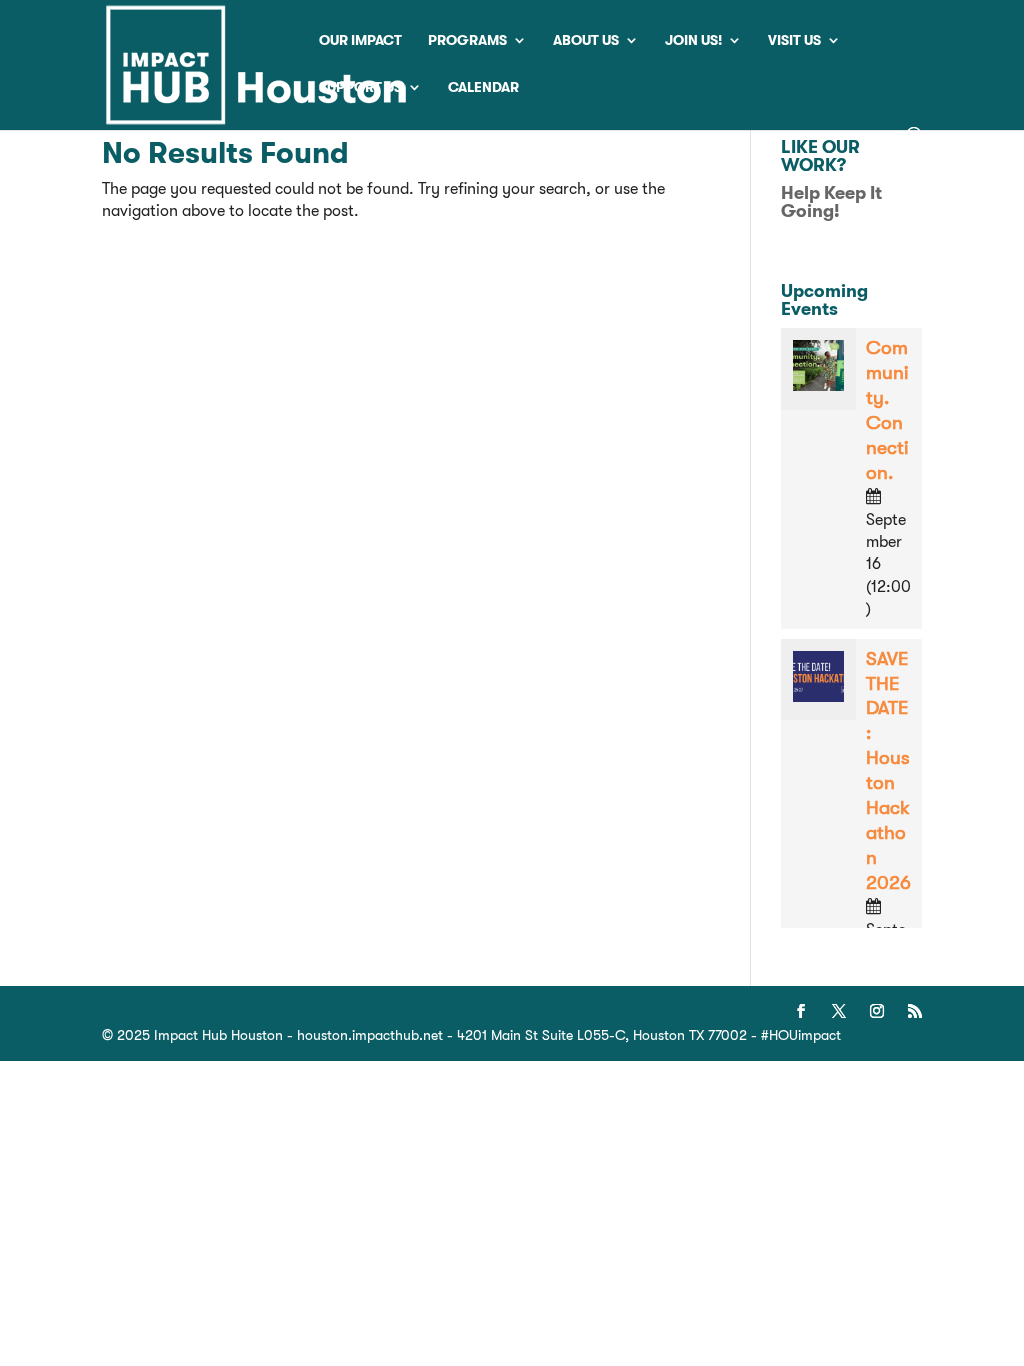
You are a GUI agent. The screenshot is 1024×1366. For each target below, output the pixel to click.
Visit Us (794, 40)
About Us (586, 40)
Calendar (483, 87)
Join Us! (693, 40)
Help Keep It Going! (831, 202)
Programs (467, 40)
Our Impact (360, 40)
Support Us (360, 87)
